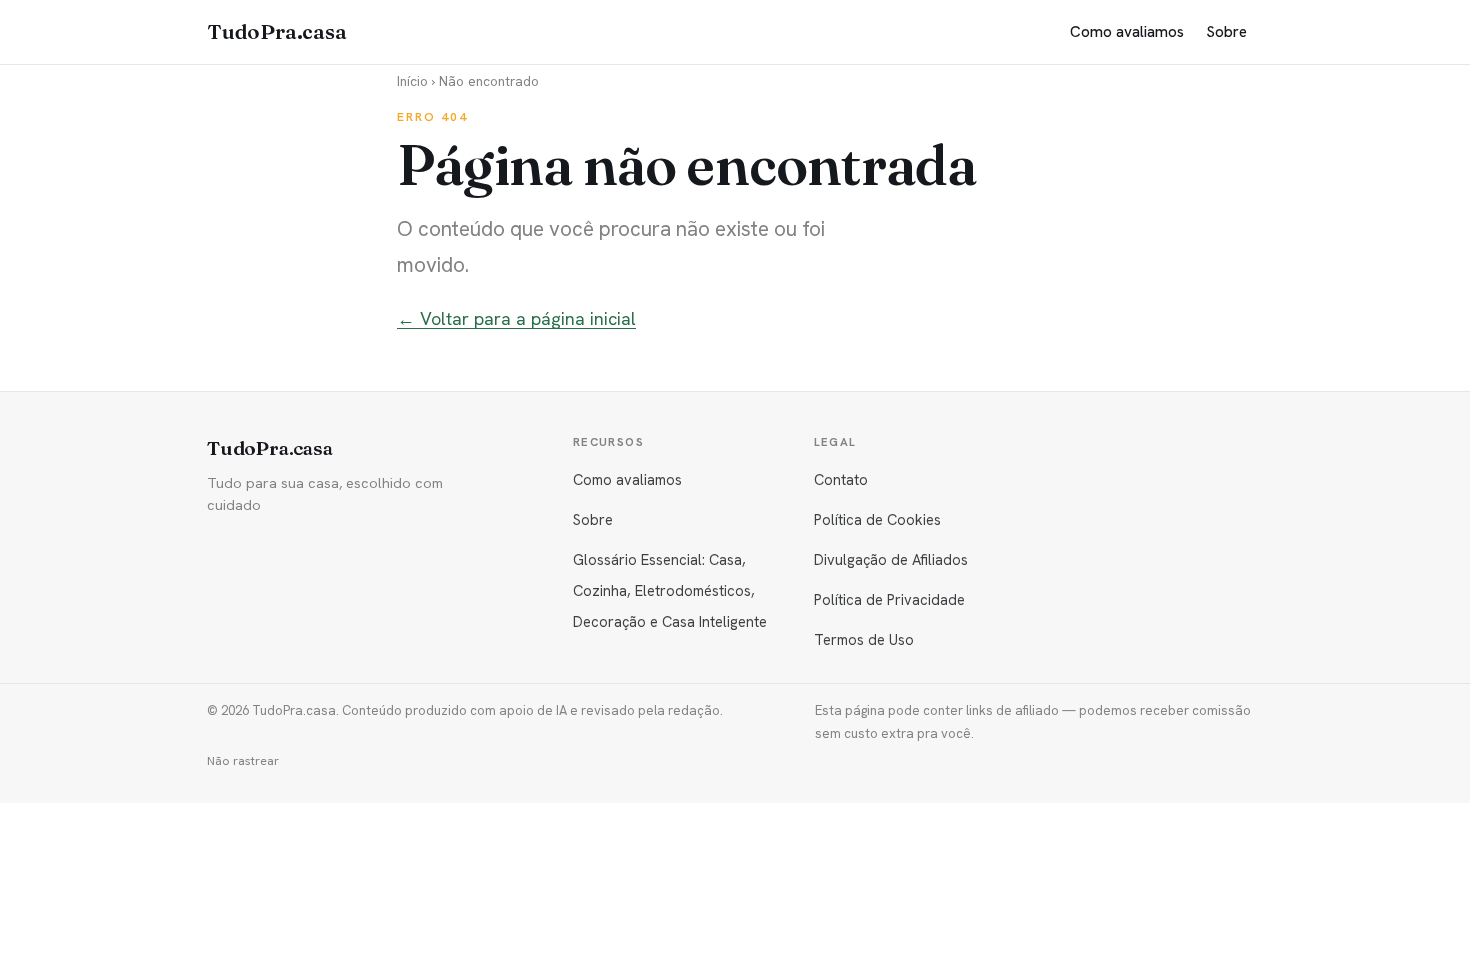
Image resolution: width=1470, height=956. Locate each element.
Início (412, 81)
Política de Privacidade (889, 599)
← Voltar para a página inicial (516, 318)
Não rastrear (243, 761)
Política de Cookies (877, 519)
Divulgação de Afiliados (891, 559)
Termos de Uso (864, 639)
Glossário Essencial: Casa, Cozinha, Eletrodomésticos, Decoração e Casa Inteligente (670, 590)
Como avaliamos (1127, 32)
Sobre (1226, 32)
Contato (841, 479)
